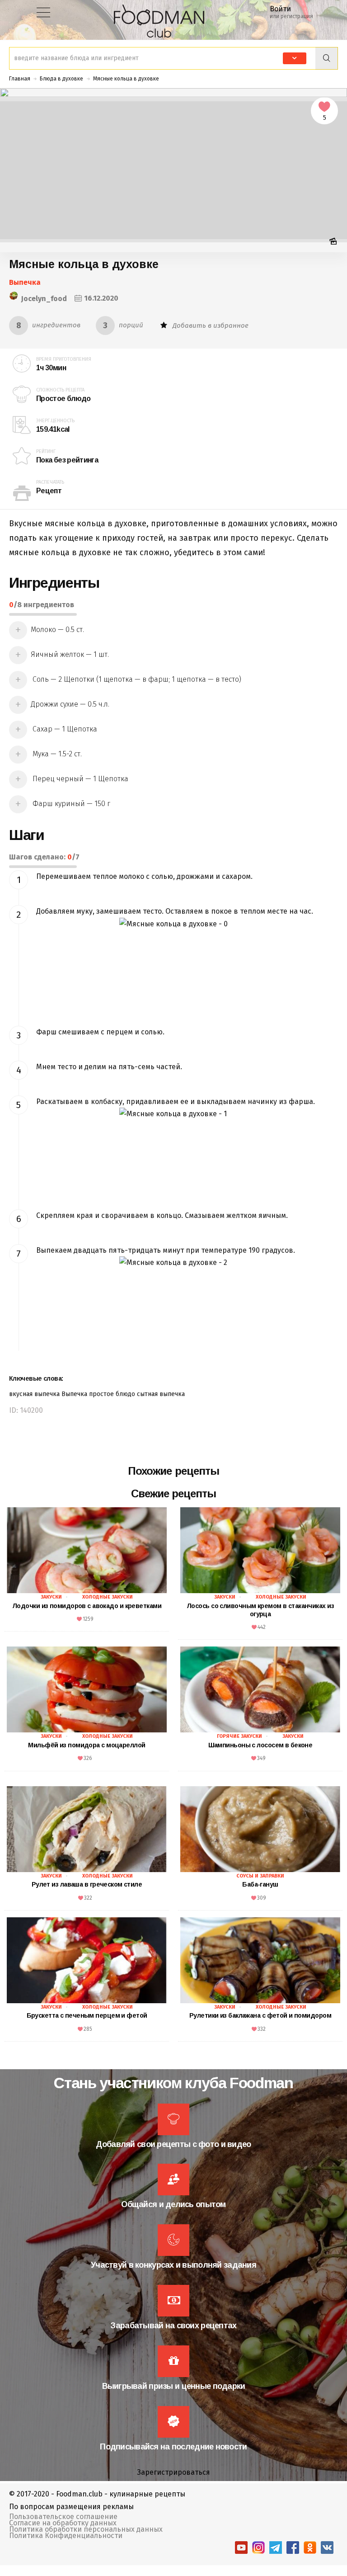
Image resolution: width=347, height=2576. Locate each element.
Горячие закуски (239, 1736)
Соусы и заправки (260, 1876)
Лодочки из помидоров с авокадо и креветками (87, 1606)
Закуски (51, 1597)
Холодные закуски (108, 1597)
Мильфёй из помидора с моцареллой (87, 1745)
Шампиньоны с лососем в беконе (260, 1745)
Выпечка (25, 282)
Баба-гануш (260, 1884)
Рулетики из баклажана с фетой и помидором (260, 2015)
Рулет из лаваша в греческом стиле (87, 1884)
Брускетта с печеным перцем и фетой (87, 2015)
